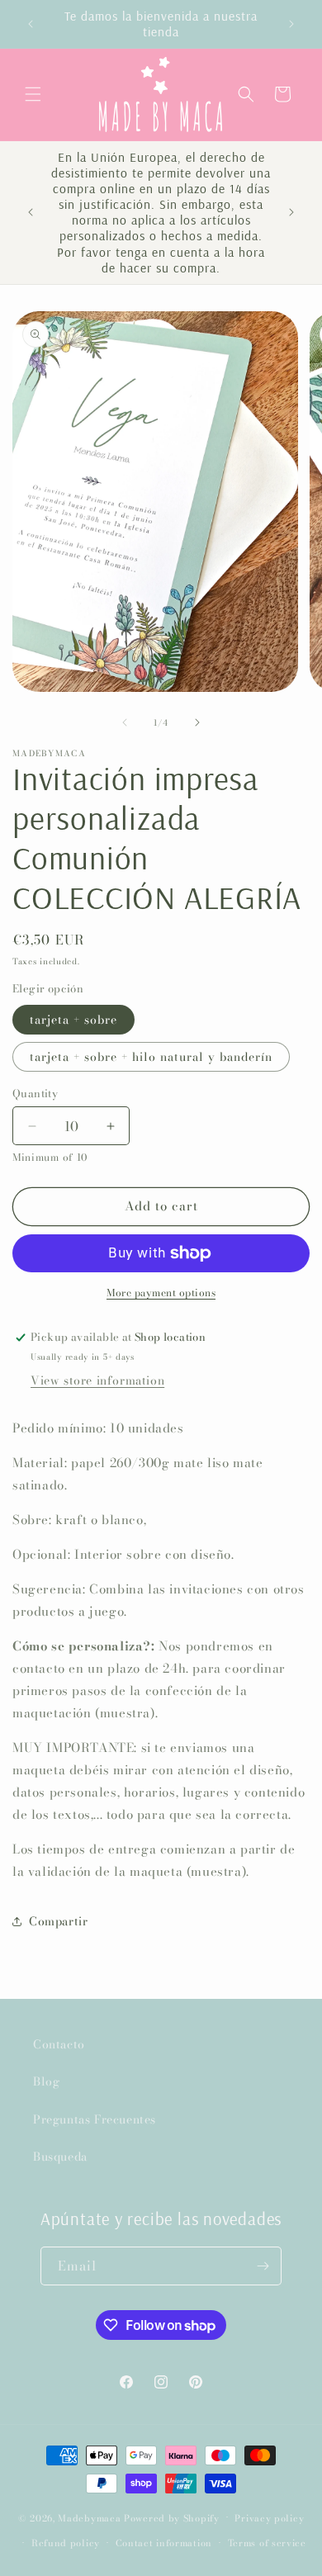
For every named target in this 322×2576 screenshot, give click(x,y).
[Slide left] (125, 722)
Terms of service (267, 2543)
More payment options (161, 1293)
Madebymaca (89, 2517)
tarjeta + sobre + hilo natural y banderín (151, 1057)
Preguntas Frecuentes (95, 2119)
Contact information (164, 2543)
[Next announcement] (291, 24)
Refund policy (66, 2543)
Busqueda (60, 2157)
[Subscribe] (263, 2266)
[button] (33, 94)
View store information (97, 1380)
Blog (46, 2081)
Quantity (35, 1094)
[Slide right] (197, 722)
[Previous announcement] (31, 24)
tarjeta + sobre (73, 1020)
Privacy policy (269, 2518)
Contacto (59, 2044)
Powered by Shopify (172, 2517)
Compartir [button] (58, 1921)
